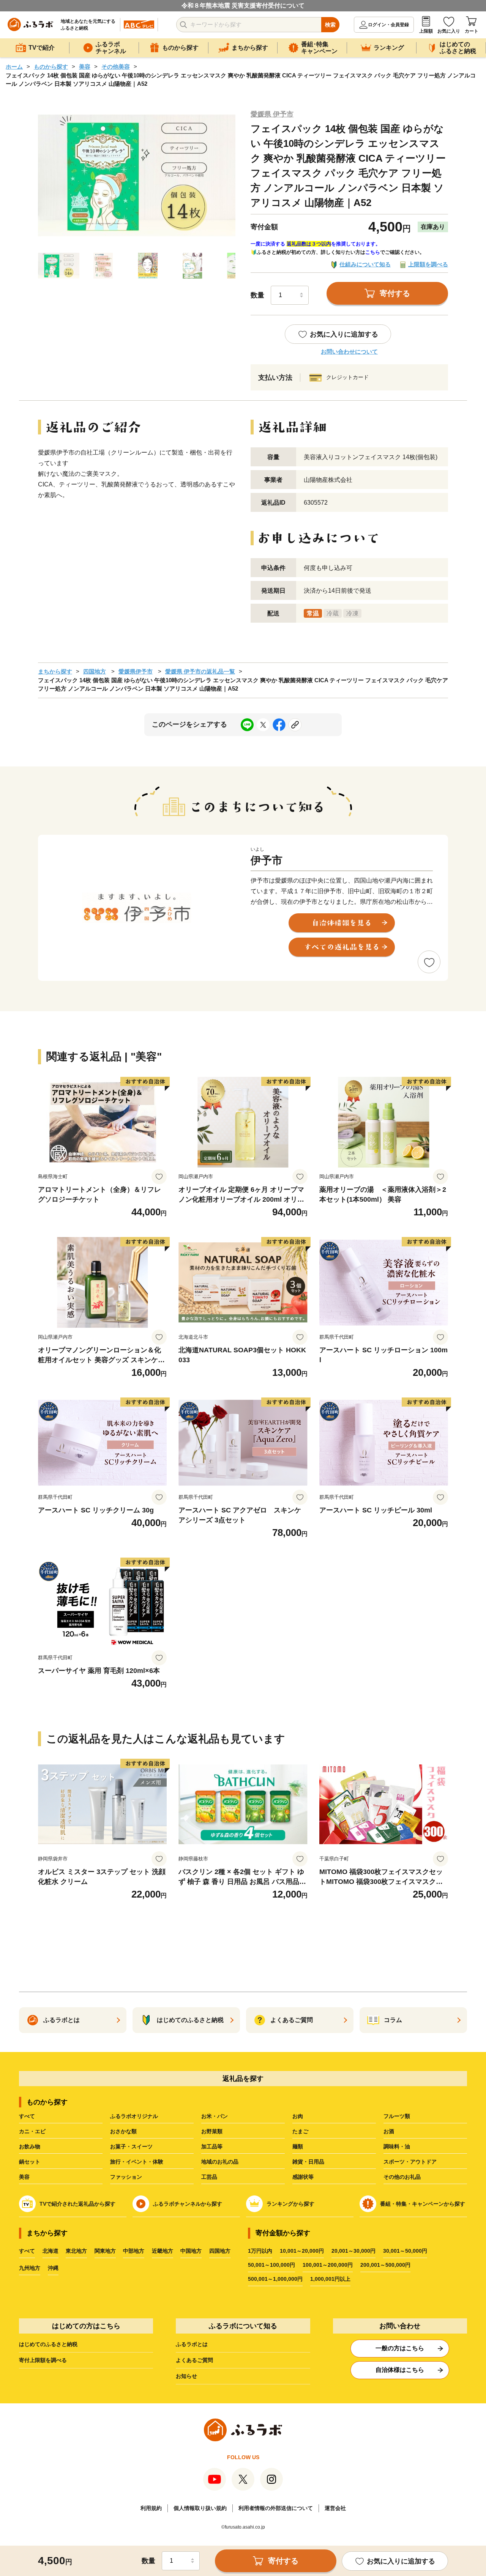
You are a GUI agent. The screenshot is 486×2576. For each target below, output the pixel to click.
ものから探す (51, 67)
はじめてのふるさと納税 (48, 2344)
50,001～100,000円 (271, 2265)
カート (472, 31)
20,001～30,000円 (353, 2251)
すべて (27, 2116)
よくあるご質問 (194, 2360)
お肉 (298, 2116)
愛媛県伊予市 (136, 671)
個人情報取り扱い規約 (200, 2508)
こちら (373, 252)
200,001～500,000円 (385, 2265)
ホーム (14, 67)
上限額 (426, 31)
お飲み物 (30, 2146)
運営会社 (335, 2508)
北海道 (50, 2251)
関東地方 (105, 2251)
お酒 (389, 2131)
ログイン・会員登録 (388, 25)
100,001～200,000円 (328, 2265)
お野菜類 (212, 2131)
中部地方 (134, 2251)
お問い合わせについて (349, 352)
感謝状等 (303, 2177)
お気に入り (449, 31)
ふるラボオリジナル (134, 2116)
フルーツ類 (397, 2116)
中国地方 (191, 2251)
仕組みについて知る (365, 264)
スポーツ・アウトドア (410, 2162)
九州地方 (30, 2268)
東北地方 (76, 2251)
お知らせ (186, 2376)
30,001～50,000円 (405, 2251)
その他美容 (116, 67)
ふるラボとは (192, 2344)
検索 (330, 25)
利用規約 (151, 2508)
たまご (300, 2131)
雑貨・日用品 (308, 2162)
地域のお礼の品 (220, 2162)
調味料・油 (397, 2146)
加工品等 (212, 2146)
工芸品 (209, 2177)
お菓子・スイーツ (131, 2146)
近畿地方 (163, 2251)
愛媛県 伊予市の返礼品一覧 (200, 671)
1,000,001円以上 (330, 2279)
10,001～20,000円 (302, 2251)
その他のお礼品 (402, 2177)
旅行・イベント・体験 (137, 2162)
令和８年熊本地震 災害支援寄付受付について (243, 6)
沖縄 (53, 2268)
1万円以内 (260, 2251)
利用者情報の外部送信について (276, 2508)
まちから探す (55, 671)
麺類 (298, 2146)
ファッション (126, 2177)
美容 (85, 67)
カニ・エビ (32, 2131)
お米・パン (215, 2116)
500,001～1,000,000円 (275, 2279)
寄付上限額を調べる (43, 2360)
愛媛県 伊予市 (272, 114)
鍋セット (30, 2162)
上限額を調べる (428, 264)
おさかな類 (123, 2131)
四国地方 (95, 671)
